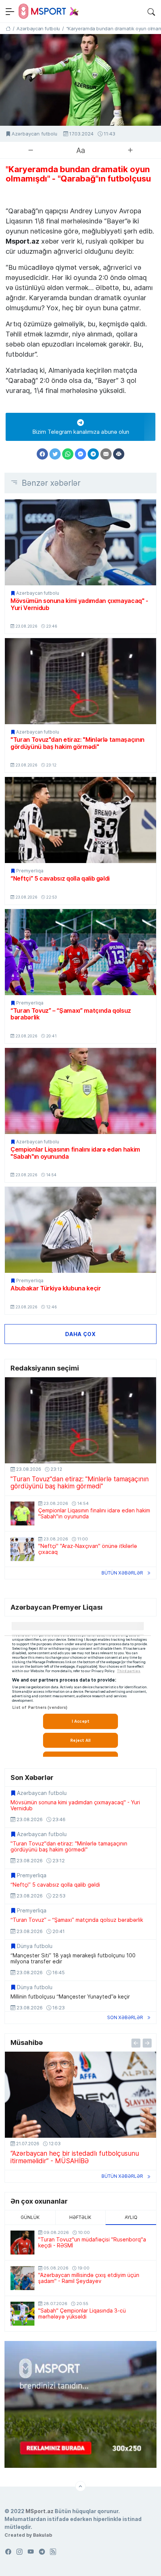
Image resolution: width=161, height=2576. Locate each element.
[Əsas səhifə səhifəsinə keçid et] (8, 28)
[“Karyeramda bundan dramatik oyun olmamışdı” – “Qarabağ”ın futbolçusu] (80, 80)
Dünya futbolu (35, 1946)
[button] (151, 11)
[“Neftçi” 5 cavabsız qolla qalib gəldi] (80, 820)
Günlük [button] (30, 2217)
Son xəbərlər (125, 2017)
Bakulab (42, 2535)
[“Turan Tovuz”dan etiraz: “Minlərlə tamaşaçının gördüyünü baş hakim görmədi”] (80, 681)
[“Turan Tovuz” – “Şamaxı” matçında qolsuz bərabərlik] (80, 952)
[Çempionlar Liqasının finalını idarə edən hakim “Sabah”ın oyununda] (80, 1091)
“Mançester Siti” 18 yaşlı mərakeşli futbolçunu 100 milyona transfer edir (73, 1958)
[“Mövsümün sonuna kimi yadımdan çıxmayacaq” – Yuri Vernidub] (80, 542)
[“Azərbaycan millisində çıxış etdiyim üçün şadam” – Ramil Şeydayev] (22, 2278)
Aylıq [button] (131, 2217)
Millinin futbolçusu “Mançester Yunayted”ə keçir (70, 1997)
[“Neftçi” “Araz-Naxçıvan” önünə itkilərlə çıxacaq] (22, 1549)
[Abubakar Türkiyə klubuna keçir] (80, 1230)
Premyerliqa (30, 871)
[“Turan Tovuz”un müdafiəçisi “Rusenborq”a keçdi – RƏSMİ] (22, 2243)
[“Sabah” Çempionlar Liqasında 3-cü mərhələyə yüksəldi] (22, 2314)
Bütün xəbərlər (122, 1573)
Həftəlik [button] (80, 2217)
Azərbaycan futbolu (34, 134)
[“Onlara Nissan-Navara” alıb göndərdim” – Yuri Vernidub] (80, 2095)
